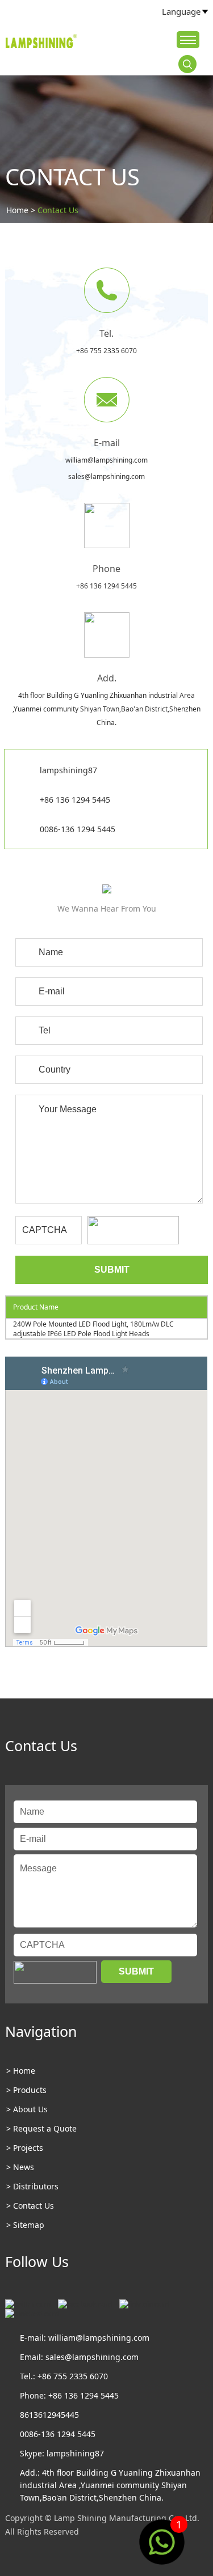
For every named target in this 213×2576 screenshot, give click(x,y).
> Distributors (32, 2186)
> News (20, 2167)
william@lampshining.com (106, 460)
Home (17, 210)
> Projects (25, 2148)
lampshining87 (68, 770)
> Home (21, 2071)
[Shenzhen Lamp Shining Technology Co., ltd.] (42, 43)
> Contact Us (30, 2206)
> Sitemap (25, 2225)
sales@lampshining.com (106, 476)
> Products (26, 2090)
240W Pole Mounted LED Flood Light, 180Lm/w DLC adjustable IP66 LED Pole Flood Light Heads (93, 1329)
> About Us (27, 2109)
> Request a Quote (41, 2128)
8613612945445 (49, 2415)
